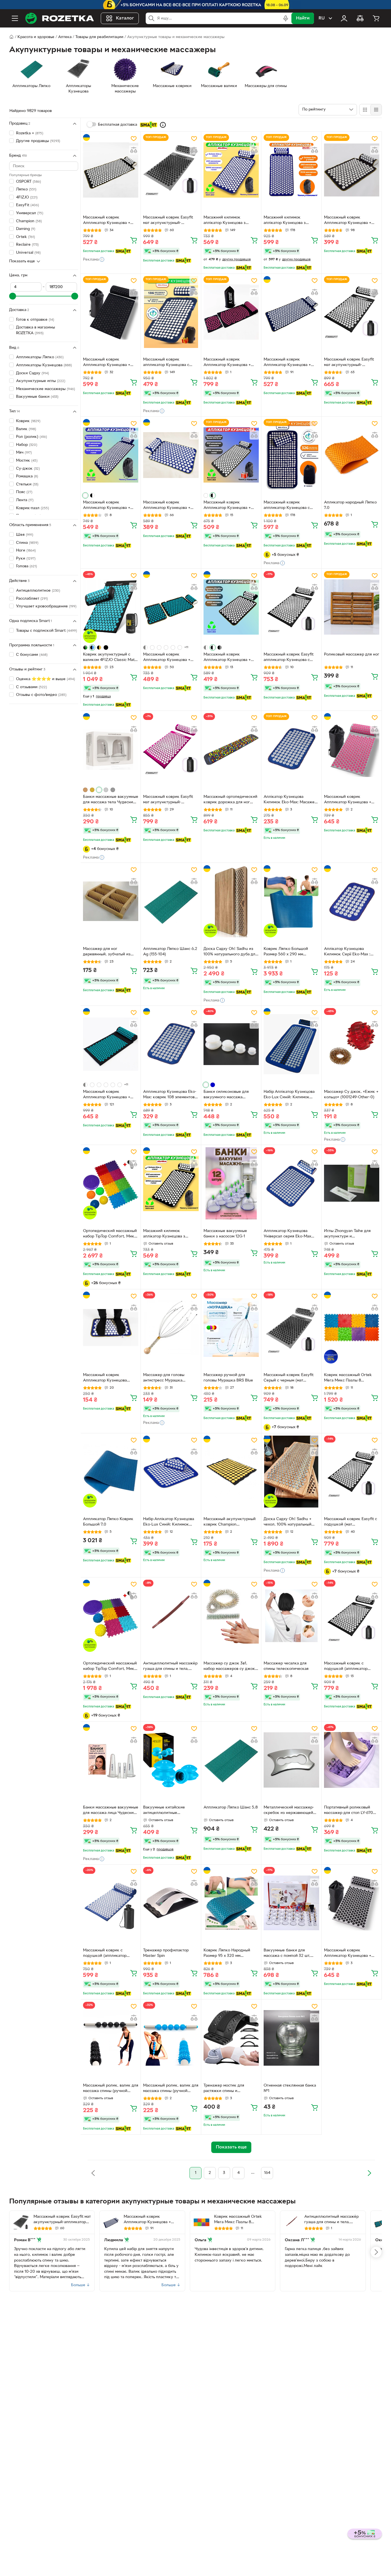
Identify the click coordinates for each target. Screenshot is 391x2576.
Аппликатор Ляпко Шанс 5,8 (231, 1807)
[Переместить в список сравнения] (134, 150)
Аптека (65, 37)
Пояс (24, 492)
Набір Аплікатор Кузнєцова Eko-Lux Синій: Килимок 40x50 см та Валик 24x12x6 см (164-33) (169, 1522)
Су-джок (28, 469)
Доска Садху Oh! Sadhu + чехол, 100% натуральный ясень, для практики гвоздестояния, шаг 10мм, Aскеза (288, 1522)
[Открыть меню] (15, 18)
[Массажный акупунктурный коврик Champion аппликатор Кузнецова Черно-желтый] (231, 1472)
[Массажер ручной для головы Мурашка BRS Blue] (231, 1328)
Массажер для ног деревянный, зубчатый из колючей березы (107, 952)
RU (322, 18)
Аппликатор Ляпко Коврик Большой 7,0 (108, 1522)
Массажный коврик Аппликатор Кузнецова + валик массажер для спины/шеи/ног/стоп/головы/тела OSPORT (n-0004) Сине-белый (290, 363)
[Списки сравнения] (360, 18)
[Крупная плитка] (365, 110)
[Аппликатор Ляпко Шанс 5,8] (231, 1760)
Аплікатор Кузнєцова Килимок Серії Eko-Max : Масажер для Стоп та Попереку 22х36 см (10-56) (349, 952)
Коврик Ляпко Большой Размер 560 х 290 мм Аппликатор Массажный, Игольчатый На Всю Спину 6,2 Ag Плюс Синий (289, 952)
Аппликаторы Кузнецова (44, 365)
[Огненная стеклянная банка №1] (291, 2038)
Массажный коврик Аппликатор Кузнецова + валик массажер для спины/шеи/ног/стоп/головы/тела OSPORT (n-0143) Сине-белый (109, 506)
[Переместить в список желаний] (134, 139)
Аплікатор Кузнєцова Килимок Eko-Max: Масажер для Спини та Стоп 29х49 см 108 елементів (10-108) (290, 800)
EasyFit (27, 205)
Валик (26, 429)
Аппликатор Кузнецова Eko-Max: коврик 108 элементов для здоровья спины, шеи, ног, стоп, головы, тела (170, 1095)
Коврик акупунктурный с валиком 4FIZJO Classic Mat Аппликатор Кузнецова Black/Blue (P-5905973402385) (109, 658)
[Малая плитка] (376, 110)
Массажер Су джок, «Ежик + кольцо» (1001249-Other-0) (351, 1095)
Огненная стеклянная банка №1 (290, 2088)
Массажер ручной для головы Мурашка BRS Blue (228, 1378)
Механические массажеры (46, 389)
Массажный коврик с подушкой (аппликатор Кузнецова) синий (105, 1954)
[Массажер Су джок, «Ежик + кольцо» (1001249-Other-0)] (352, 1044)
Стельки (27, 484)
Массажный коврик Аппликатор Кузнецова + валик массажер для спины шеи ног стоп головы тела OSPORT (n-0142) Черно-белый (229, 506)
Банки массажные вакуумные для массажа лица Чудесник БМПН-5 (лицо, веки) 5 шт (111, 1811)
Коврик (28, 421)
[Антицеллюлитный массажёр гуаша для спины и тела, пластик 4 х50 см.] (171, 1616)
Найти (303, 18)
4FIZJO (27, 197)
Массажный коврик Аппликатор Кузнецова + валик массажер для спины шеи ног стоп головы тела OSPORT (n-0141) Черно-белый (229, 658)
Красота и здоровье (36, 37)
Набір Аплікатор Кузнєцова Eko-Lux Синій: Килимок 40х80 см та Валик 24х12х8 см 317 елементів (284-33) (289, 1095)
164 (267, 2173)
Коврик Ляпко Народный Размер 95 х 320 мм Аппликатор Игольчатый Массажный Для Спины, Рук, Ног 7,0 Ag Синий (230, 1954)
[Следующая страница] (369, 2173)
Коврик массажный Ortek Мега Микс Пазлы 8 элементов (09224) (348, 1378)
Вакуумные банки (37, 397)
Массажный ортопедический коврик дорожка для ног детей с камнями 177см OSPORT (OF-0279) (230, 800)
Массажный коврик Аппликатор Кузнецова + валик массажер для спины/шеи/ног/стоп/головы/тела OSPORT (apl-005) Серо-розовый (350, 800)
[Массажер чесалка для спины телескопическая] (291, 1616)
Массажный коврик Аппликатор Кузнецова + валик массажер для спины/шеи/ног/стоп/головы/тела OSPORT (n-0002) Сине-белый (169, 506)
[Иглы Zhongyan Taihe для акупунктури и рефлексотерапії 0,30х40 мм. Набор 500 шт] (352, 1183)
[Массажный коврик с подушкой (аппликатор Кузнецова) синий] (111, 1903)
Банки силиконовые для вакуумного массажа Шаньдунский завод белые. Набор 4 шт (229, 1095)
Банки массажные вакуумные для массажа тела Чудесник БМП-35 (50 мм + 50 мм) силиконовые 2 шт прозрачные (111, 800)
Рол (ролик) (31, 437)
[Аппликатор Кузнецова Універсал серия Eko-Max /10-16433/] (291, 1183)
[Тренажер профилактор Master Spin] (171, 1903)
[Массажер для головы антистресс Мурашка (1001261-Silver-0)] (171, 1328)
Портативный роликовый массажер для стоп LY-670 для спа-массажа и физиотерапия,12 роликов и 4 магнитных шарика (350, 1811)
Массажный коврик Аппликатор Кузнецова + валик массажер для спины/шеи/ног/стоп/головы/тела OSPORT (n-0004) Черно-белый (109, 221)
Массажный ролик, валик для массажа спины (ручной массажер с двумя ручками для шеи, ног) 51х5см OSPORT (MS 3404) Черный (111, 2089)
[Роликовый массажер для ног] (352, 607)
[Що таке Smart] (163, 125)
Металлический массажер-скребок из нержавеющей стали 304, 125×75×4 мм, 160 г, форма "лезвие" (290, 1811)
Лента (25, 500)
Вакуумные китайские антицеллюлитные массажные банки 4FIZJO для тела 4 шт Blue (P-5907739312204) (171, 1811)
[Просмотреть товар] (85, 495)
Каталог (125, 18)
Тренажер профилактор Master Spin (166, 1953)
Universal (28, 253)
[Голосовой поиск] (286, 18)
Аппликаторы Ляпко (40, 357)
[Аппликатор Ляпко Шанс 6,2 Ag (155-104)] (171, 901)
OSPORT (28, 182)
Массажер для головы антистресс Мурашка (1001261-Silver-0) (164, 1378)
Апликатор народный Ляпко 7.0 (350, 505)
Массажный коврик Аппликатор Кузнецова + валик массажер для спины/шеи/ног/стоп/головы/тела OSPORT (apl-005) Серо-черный (350, 1954)
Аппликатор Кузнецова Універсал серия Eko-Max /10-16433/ (287, 1234)
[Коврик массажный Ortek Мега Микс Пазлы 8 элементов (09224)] (352, 1328)
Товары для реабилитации (99, 37)
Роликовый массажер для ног (352, 655)
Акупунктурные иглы (41, 381)
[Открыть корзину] (376, 18)
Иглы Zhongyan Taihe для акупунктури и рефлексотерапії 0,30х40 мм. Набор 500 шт (348, 1234)
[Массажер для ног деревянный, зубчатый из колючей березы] (111, 901)
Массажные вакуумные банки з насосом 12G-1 (225, 1234)
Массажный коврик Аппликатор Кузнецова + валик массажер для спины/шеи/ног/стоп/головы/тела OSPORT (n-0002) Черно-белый (350, 221)
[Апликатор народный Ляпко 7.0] (352, 455)
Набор (27, 445)
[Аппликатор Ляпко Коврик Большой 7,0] (111, 1472)
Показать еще (22, 261)
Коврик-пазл (32, 508)
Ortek (25, 237)
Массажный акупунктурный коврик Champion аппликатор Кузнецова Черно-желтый (230, 1522)
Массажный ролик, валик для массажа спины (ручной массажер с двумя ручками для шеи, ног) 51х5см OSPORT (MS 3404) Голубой (171, 2089)
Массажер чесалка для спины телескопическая (286, 1666)
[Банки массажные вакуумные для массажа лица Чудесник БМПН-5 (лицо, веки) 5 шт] (111, 1760)
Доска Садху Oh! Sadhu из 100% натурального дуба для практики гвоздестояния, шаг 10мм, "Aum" (231, 952)
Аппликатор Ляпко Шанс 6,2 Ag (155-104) (170, 952)
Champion (29, 221)
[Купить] (134, 240)
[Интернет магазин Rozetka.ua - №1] (60, 18)
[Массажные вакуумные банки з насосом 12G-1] (231, 1183)
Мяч (24, 453)
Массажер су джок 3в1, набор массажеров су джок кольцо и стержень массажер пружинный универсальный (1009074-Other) (231, 1667)
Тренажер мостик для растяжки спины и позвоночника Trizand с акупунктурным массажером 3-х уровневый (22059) (230, 2089)
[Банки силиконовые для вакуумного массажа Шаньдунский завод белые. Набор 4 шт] (231, 1044)
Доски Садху (32, 373)
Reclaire (27, 245)
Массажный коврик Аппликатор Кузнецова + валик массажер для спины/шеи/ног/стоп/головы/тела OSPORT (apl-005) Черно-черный (109, 363)
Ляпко (26, 189)
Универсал (30, 213)
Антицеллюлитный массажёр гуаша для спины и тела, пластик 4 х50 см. (170, 1667)
